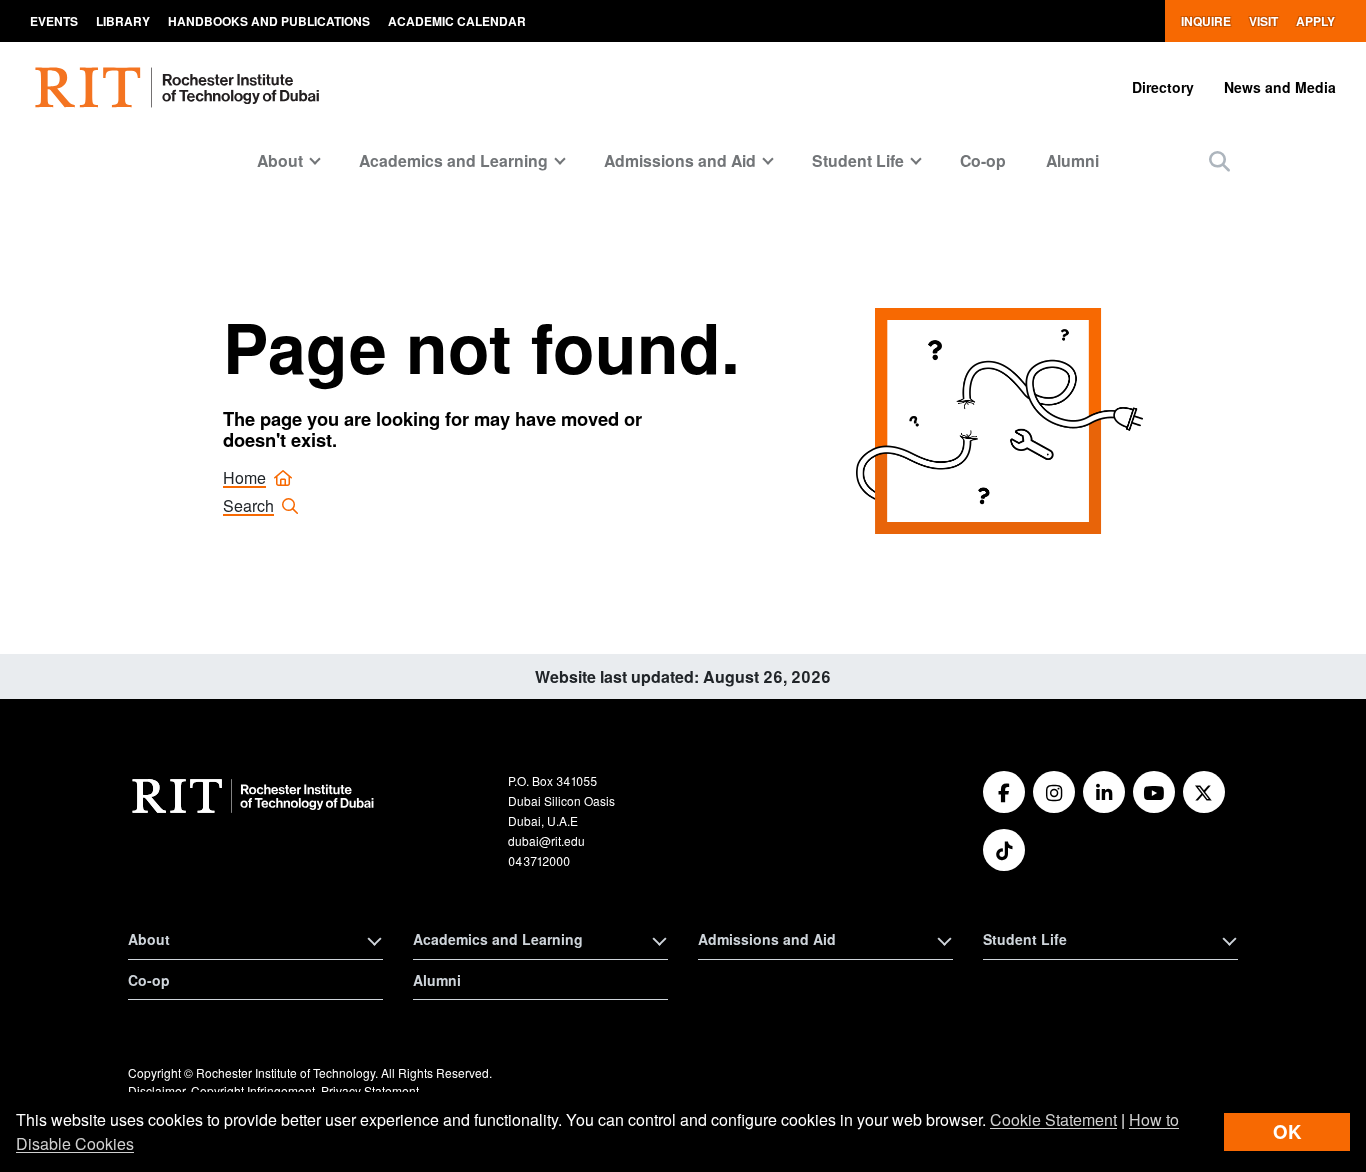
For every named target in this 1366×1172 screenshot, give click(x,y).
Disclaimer (156, 1090)
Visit (1263, 21)
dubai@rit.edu (546, 840)
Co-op (983, 160)
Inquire (1206, 21)
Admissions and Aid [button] (680, 160)
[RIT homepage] (180, 87)
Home (244, 477)
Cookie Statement (1053, 1119)
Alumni (1072, 160)
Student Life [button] (858, 160)
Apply (1315, 21)
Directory (1163, 87)
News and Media (1280, 87)
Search (248, 505)
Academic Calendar (457, 21)
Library (123, 21)
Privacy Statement (370, 1090)
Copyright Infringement (253, 1090)
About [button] (280, 160)
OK (1287, 1131)
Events (54, 21)
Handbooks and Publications (269, 21)
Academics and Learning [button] (453, 160)
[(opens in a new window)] (1004, 792)
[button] (1219, 160)
